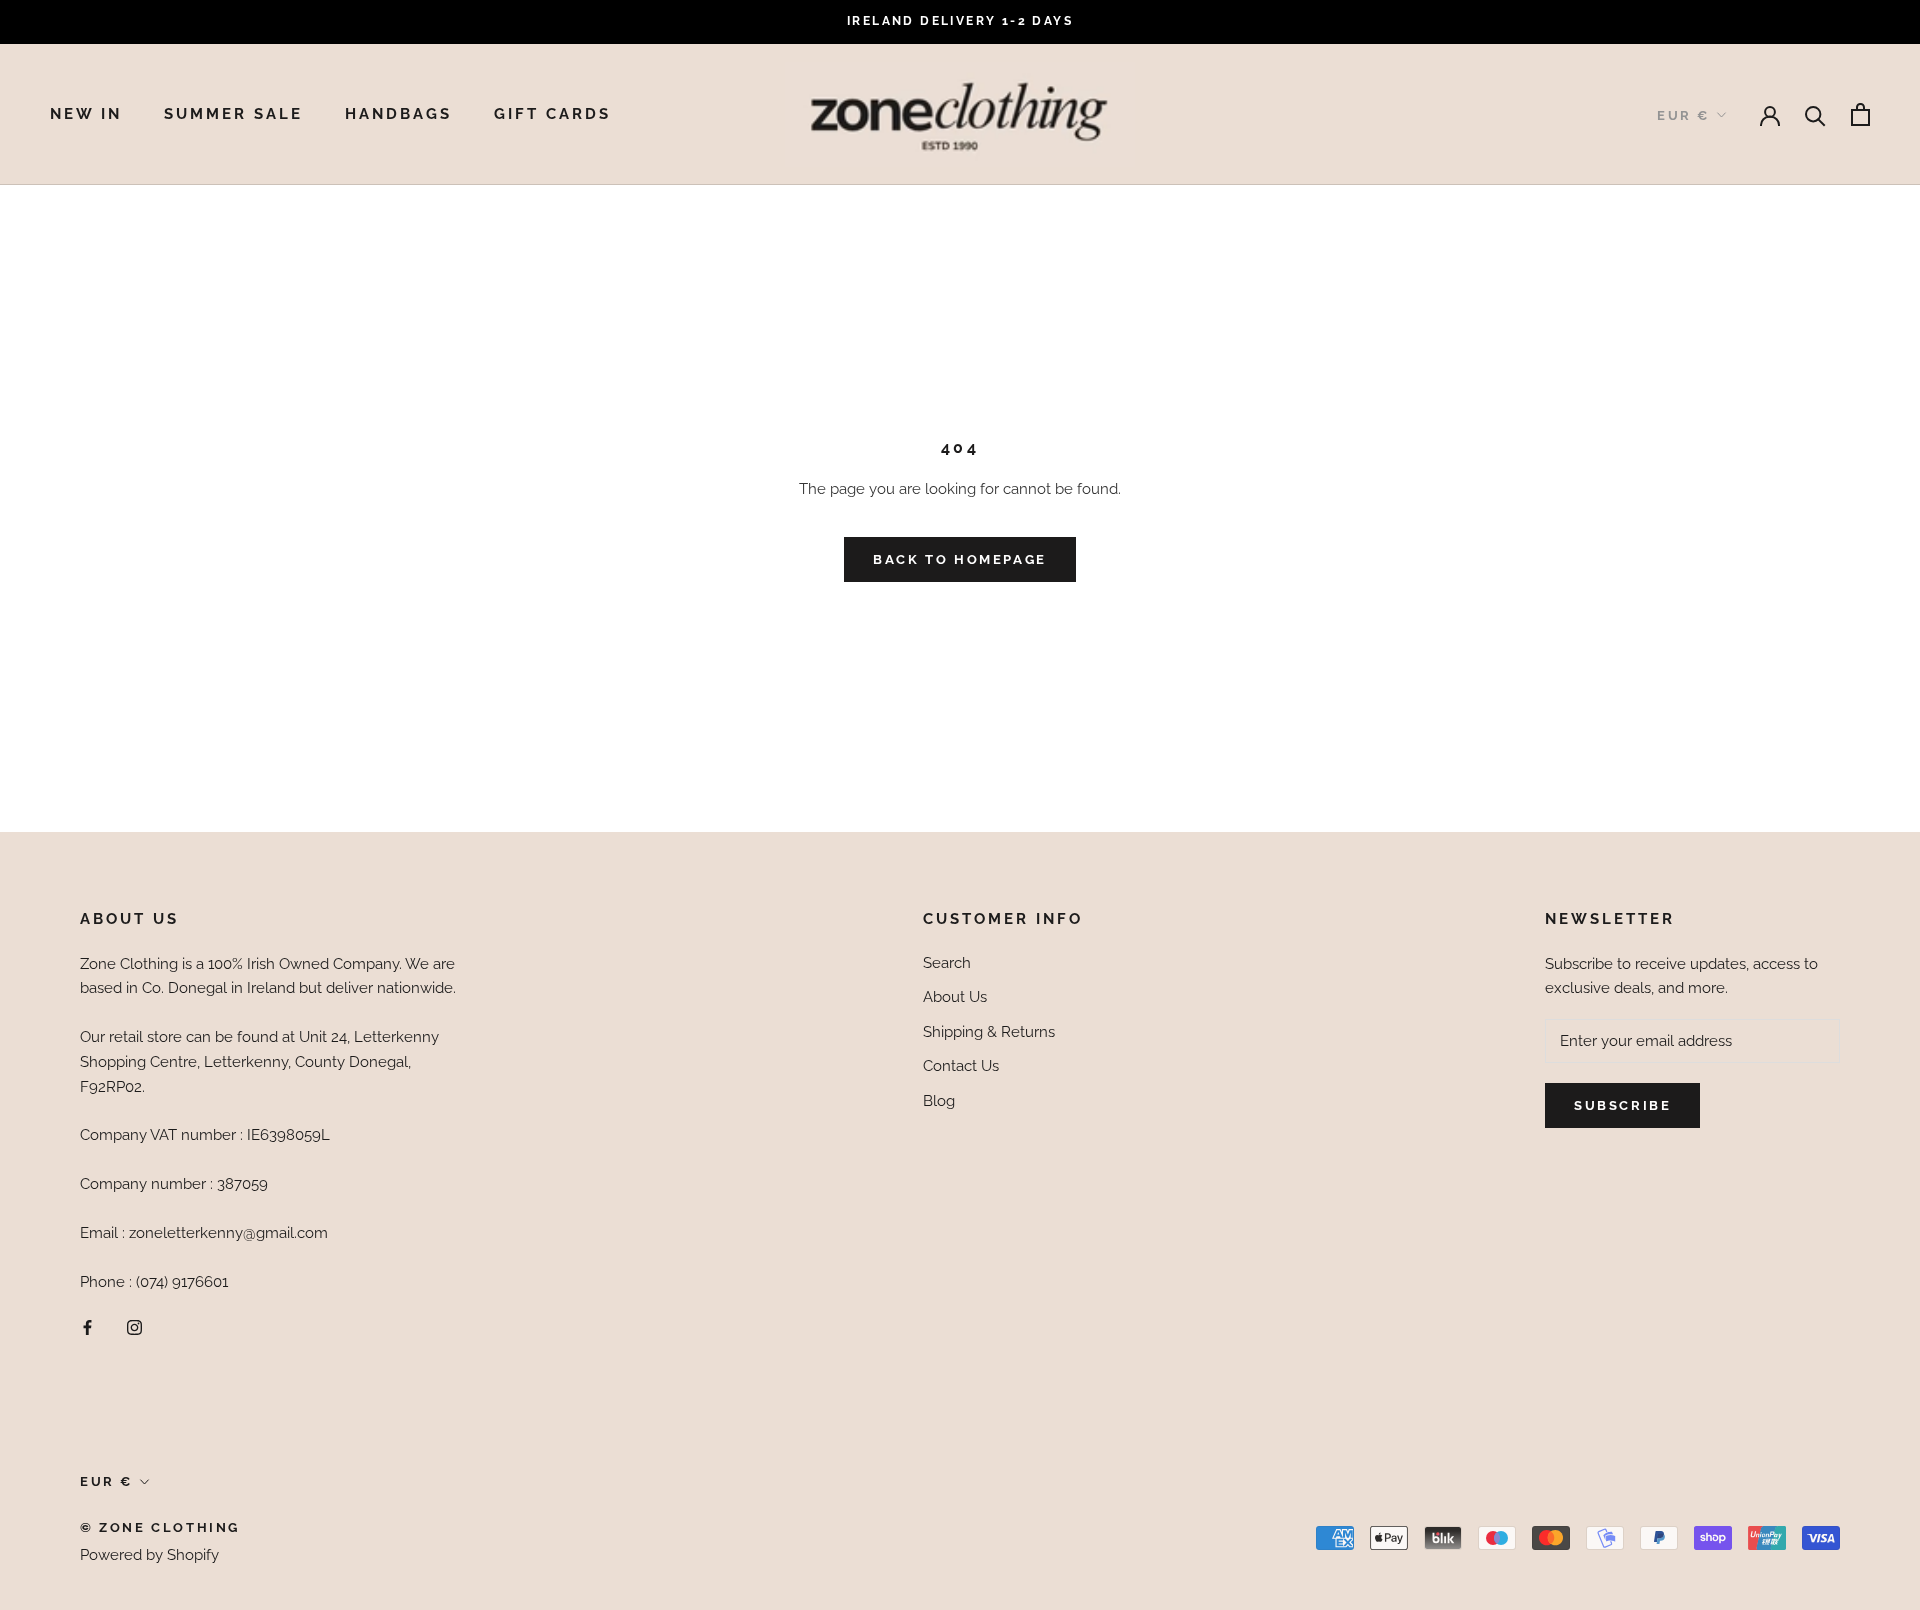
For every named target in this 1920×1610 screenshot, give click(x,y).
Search (947, 963)
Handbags (398, 114)
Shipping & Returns (989, 1032)
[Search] (1815, 114)
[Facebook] (87, 1326)
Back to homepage (960, 559)
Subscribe (1622, 1105)
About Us (955, 997)
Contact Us (961, 1066)
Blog (939, 1101)
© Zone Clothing (160, 1527)
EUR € (1683, 115)
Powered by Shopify (149, 1555)
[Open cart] (1860, 114)
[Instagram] (134, 1326)
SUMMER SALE (233, 114)
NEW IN (86, 114)
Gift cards (552, 114)
